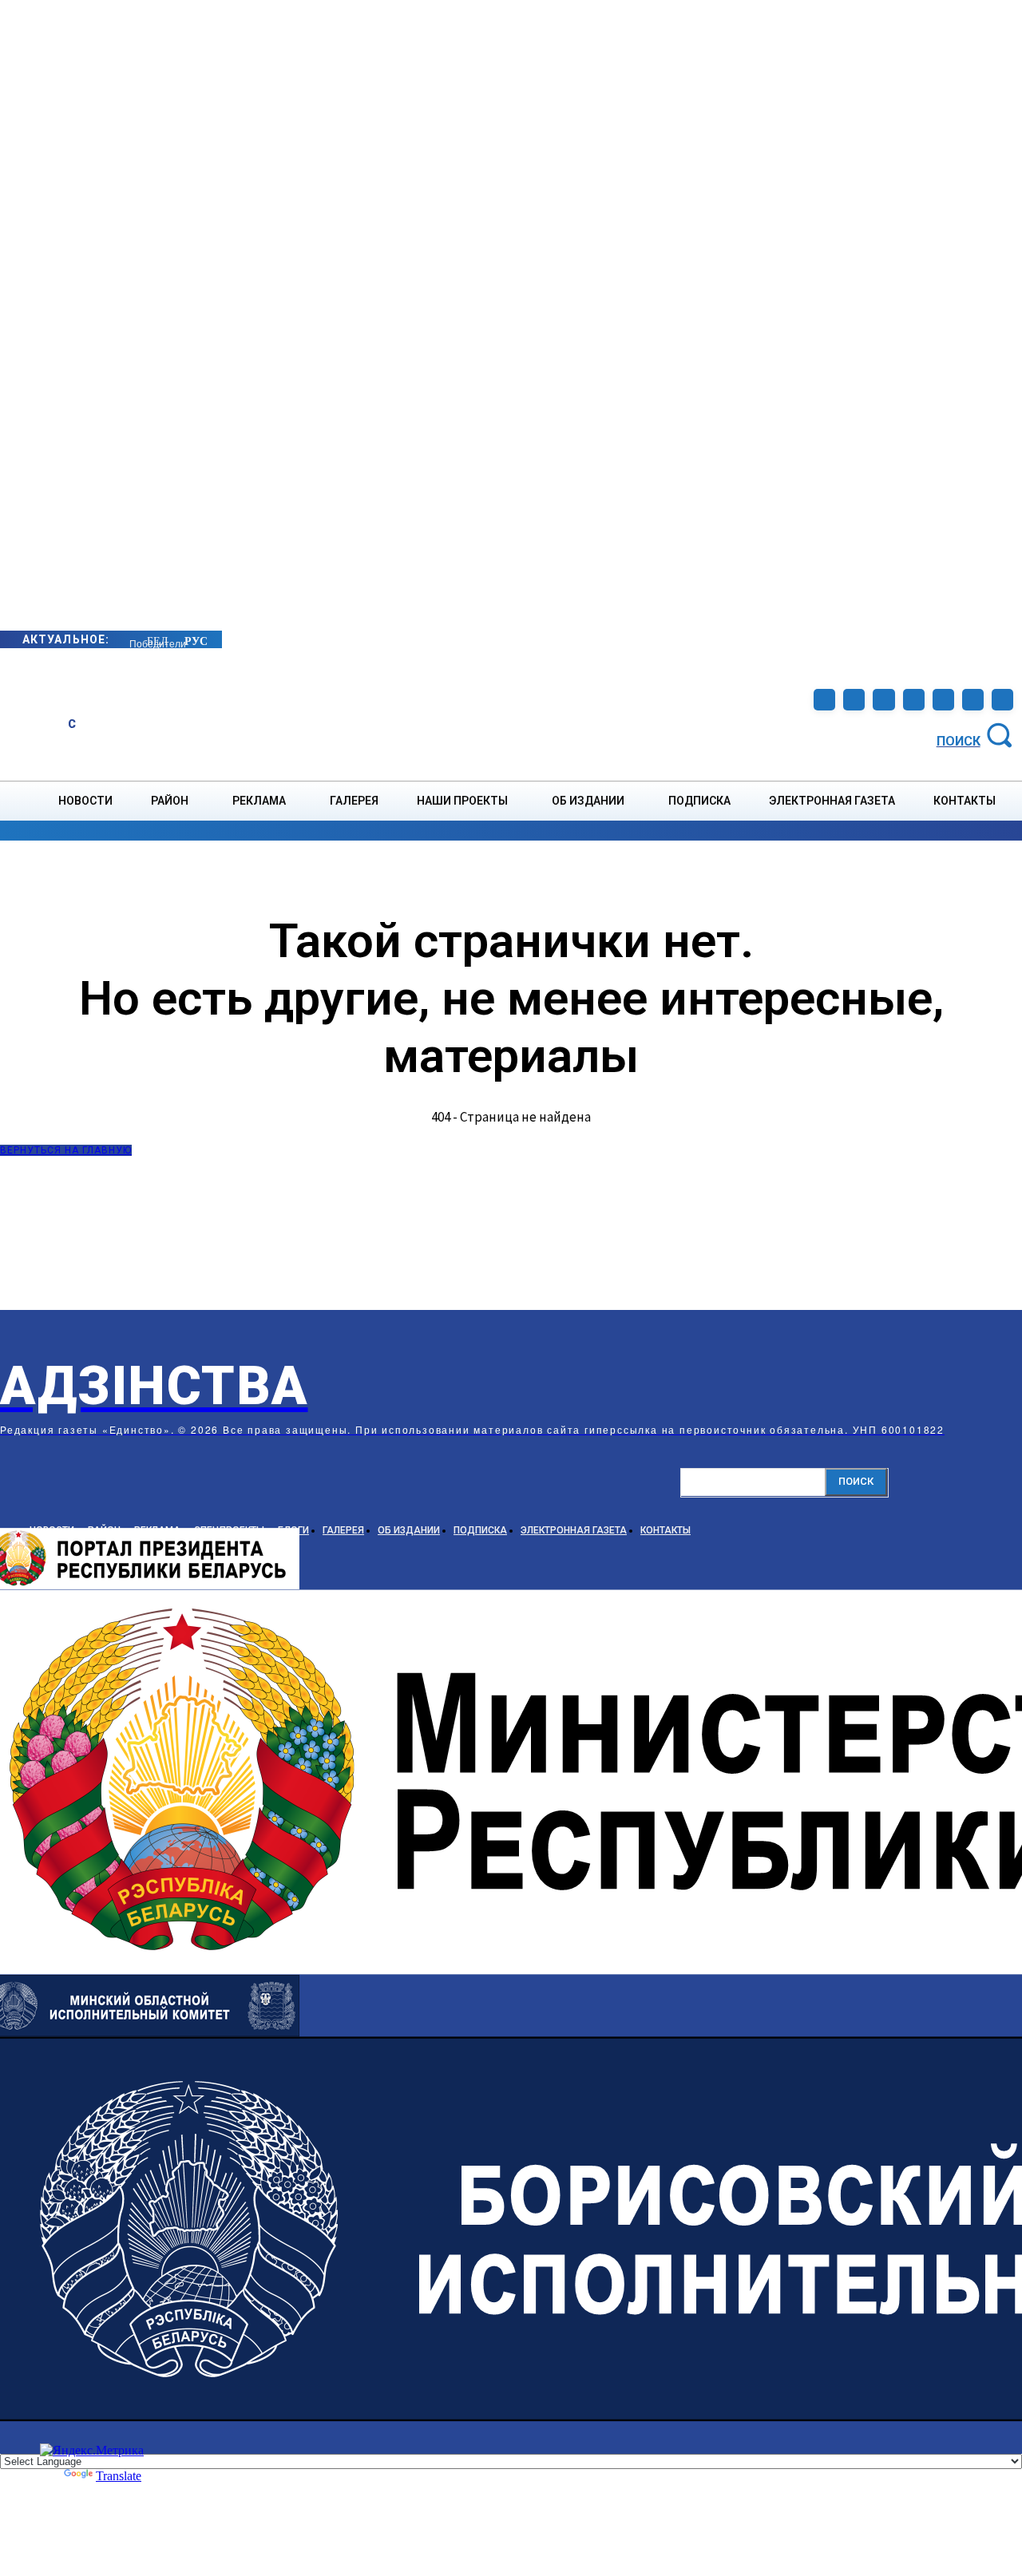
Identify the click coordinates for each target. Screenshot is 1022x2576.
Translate (119, 2476)
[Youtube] (973, 700)
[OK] (1002, 700)
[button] (977, 734)
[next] (130, 639)
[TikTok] (914, 700)
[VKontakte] (943, 700)
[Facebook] (824, 700)
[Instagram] (854, 700)
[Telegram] (883, 700)
